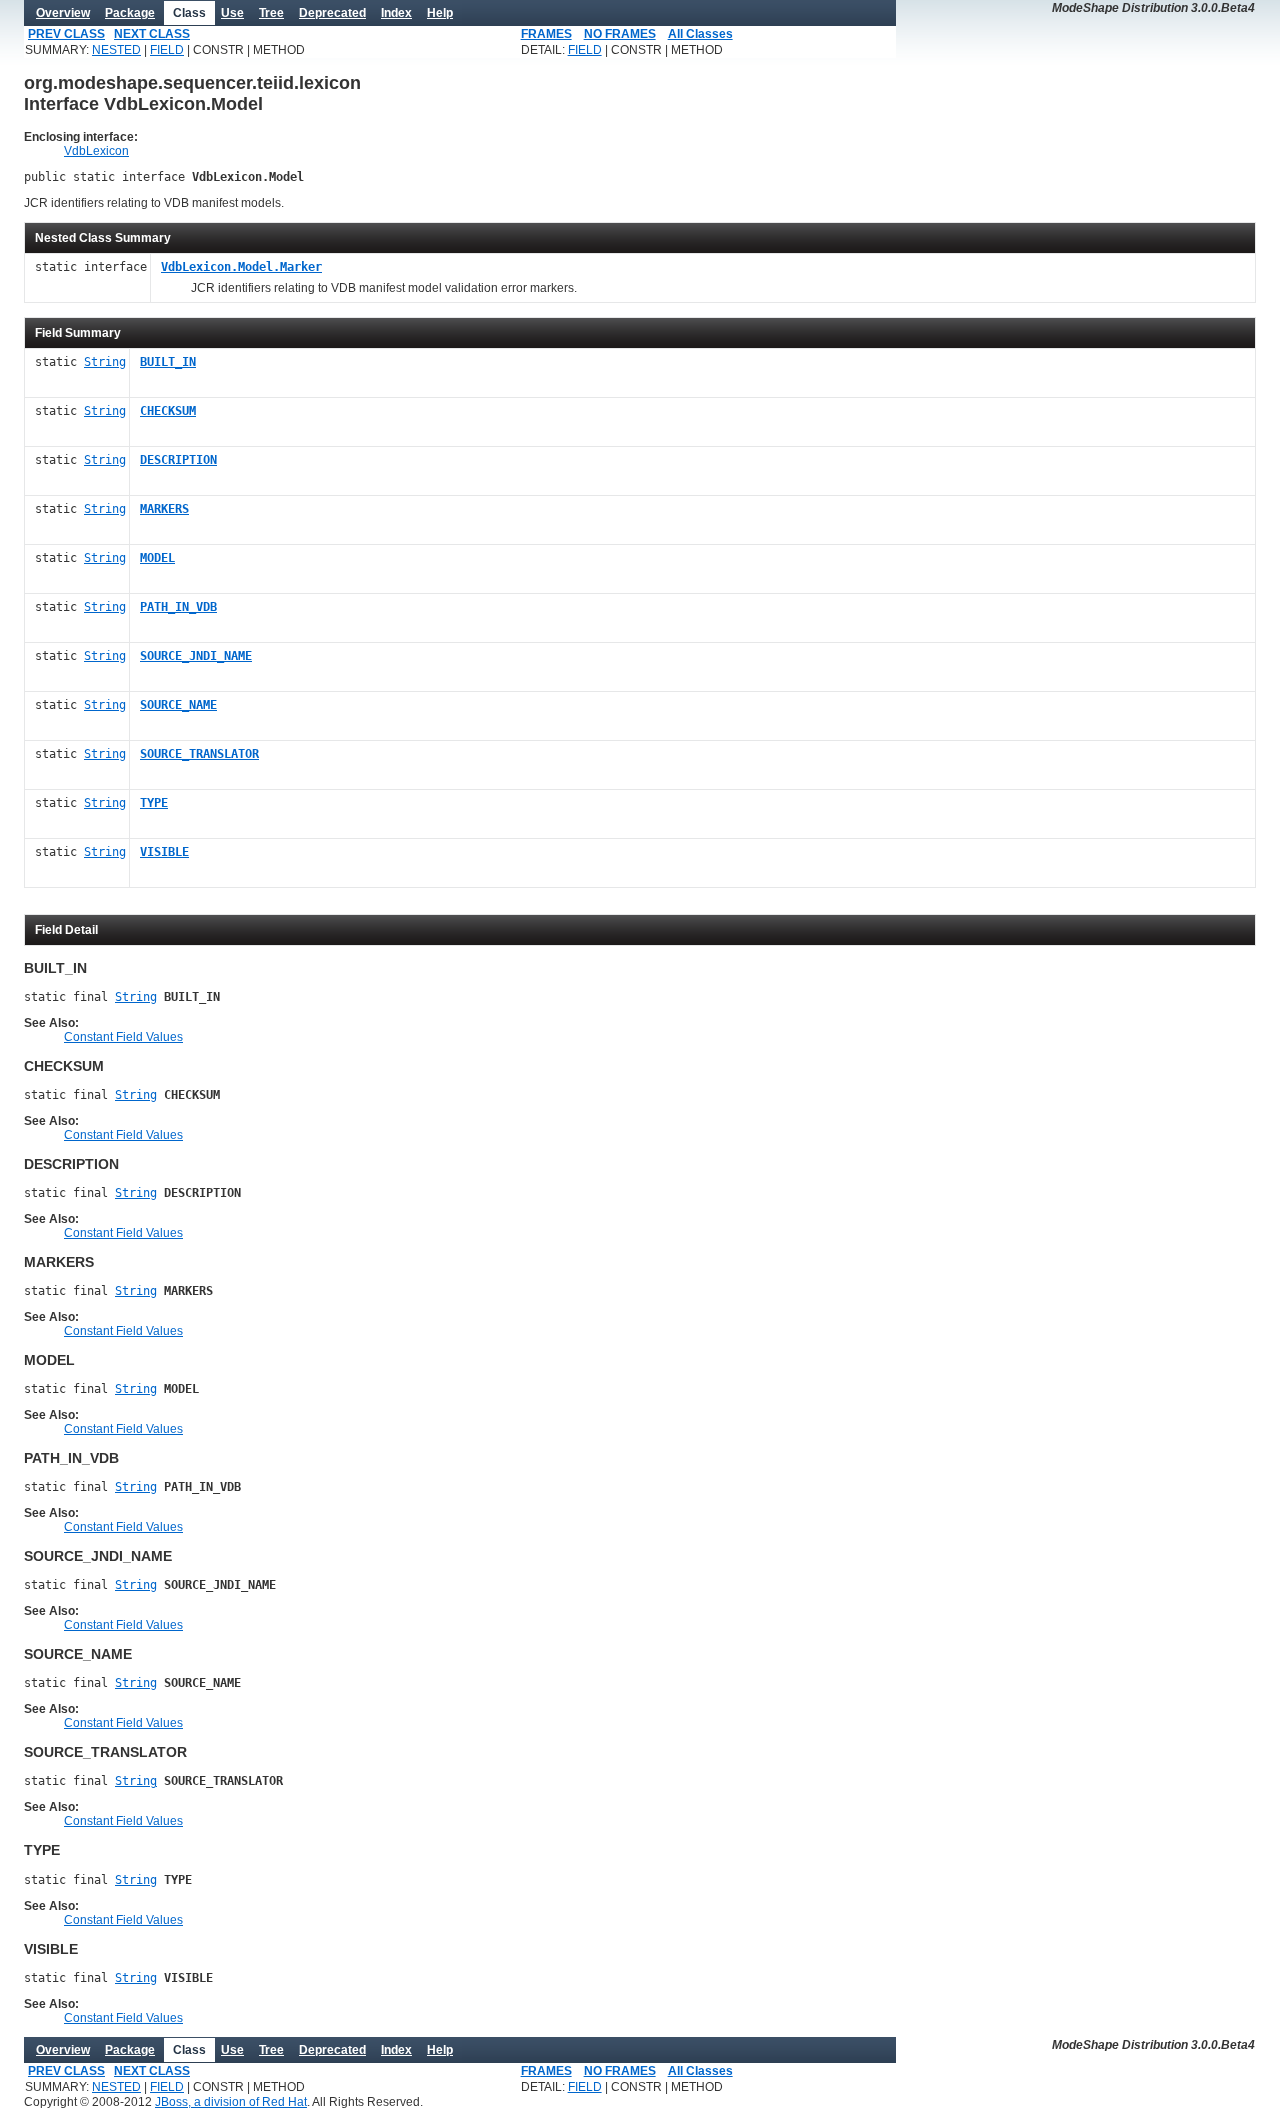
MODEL (157, 558)
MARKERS (164, 509)
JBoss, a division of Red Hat (231, 2102)
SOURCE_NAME (178, 705)
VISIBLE (164, 852)
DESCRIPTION (178, 460)
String (105, 362)
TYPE (154, 803)
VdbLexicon (96, 151)
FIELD (167, 50)
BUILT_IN (168, 362)
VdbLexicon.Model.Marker (241, 267)
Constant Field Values (123, 1037)
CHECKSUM (168, 411)
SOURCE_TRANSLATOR (199, 754)
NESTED (116, 50)
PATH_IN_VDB (178, 607)
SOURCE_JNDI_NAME (196, 656)
